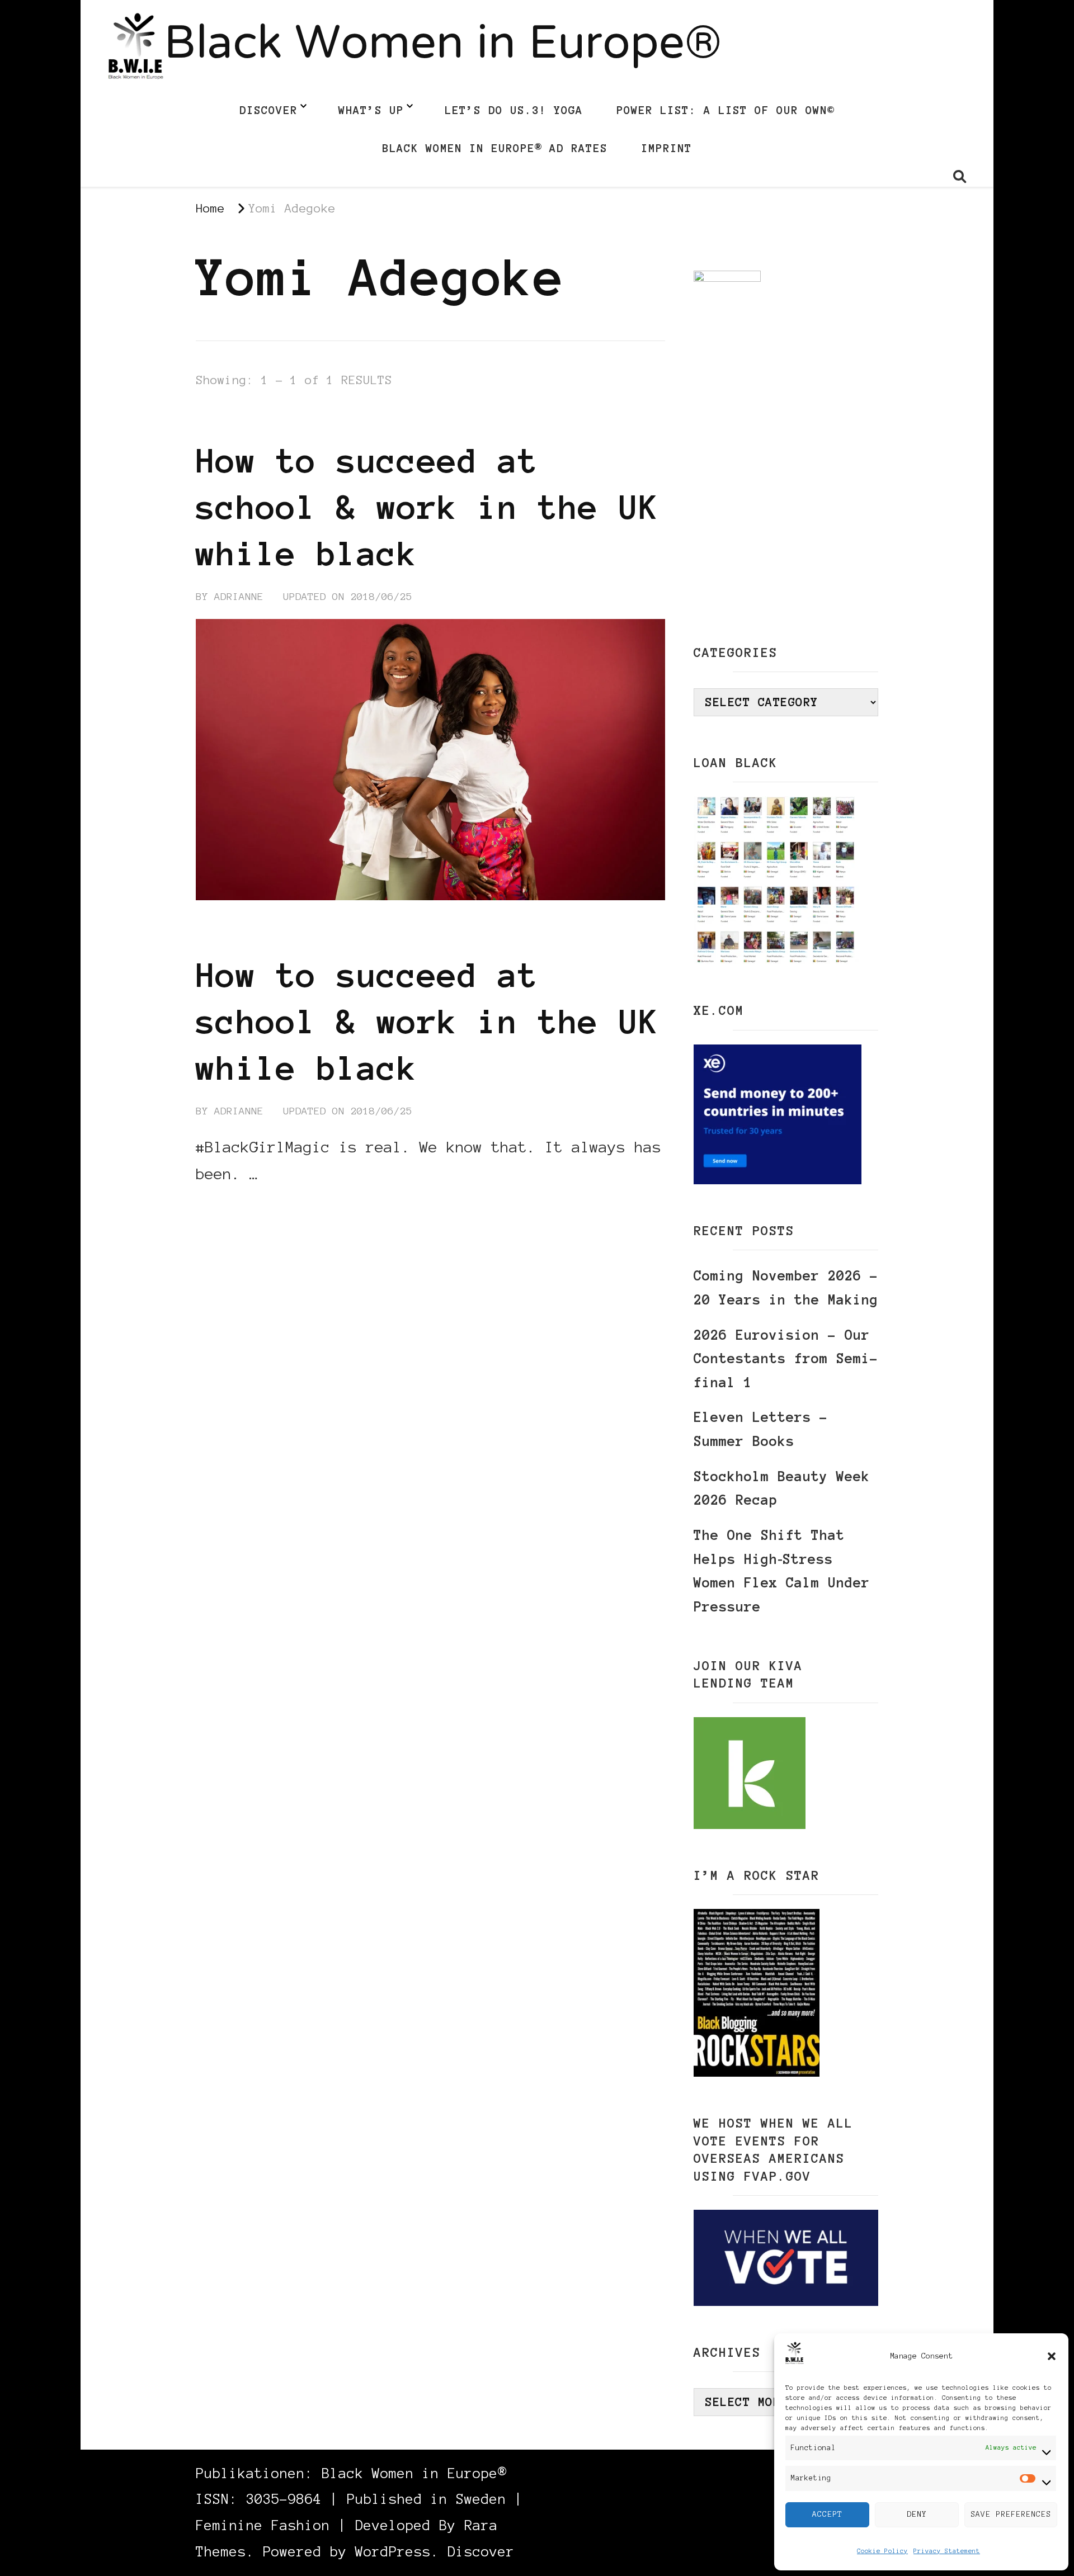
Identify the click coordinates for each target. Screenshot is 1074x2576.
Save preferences (1011, 2514)
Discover (268, 110)
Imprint (666, 148)
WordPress (393, 2552)
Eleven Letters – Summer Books (761, 1429)
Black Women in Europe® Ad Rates (495, 148)
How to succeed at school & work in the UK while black (427, 507)
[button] (1052, 2356)
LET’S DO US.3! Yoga (514, 110)
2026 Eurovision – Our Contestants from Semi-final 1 (786, 1359)
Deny (917, 2514)
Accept (827, 2514)
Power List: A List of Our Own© (726, 110)
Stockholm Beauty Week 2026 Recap (782, 1488)
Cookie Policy (882, 2551)
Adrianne (239, 597)
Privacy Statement (947, 2551)
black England (239, 419)
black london (340, 419)
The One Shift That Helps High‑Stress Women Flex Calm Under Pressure (782, 1571)
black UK (424, 419)
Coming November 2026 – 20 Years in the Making (786, 1288)
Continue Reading (249, 1208)
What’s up (371, 110)
